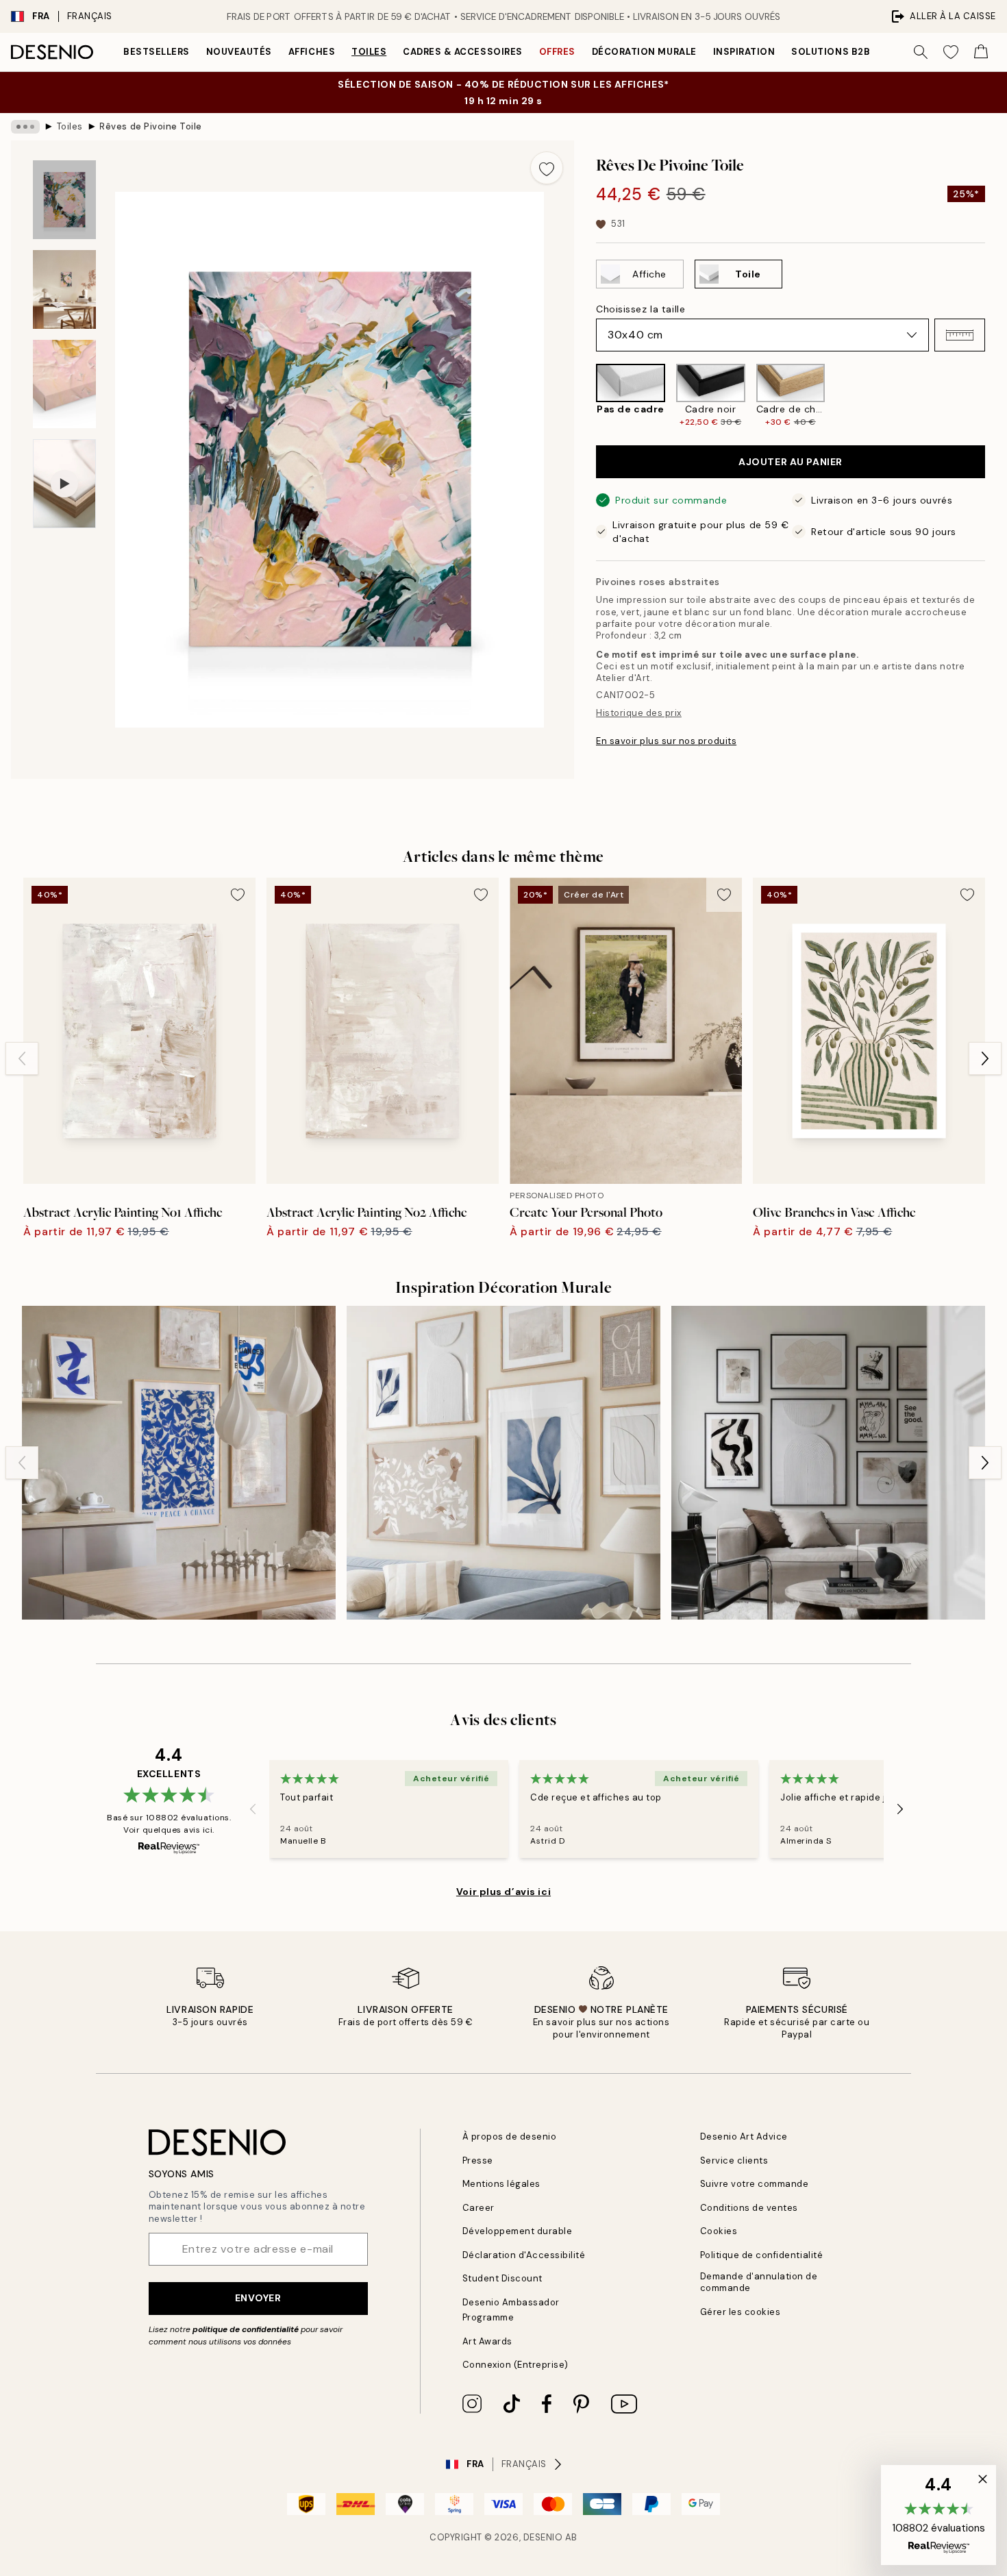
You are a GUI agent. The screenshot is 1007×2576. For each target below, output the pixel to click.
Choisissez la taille (641, 309)
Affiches (312, 52)
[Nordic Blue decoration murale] (179, 1463)
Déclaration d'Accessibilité (524, 2255)
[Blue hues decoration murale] (503, 1463)
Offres (557, 52)
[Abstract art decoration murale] (828, 1463)
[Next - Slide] (996, 396)
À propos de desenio (510, 2137)
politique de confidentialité (246, 2329)
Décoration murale (644, 52)
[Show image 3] (64, 384)
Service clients (734, 2160)
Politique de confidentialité (762, 2255)
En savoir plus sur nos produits (666, 741)
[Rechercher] (921, 52)
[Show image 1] (64, 200)
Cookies (719, 2231)
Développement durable (518, 2231)
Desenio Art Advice (744, 2137)
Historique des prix (639, 713)
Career (478, 2208)
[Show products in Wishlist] (951, 52)
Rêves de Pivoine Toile (150, 126)
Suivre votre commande (755, 2184)
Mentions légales (501, 2184)
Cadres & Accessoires (462, 52)
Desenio (543, 2537)
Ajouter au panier (791, 462)
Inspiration (744, 52)
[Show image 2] (64, 289)
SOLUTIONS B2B (831, 52)
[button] (960, 335)
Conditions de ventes (749, 2208)
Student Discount (502, 2278)
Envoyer (258, 2298)
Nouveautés (239, 52)
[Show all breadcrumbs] (25, 127)
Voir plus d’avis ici (503, 1892)
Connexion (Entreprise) (515, 2365)
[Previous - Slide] (585, 396)
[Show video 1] (64, 484)
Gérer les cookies (741, 2312)
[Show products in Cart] (981, 52)
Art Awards (487, 2341)
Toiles (369, 52)
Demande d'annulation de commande (759, 2282)
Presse (478, 2160)
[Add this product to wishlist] (547, 168)
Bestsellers (157, 52)
